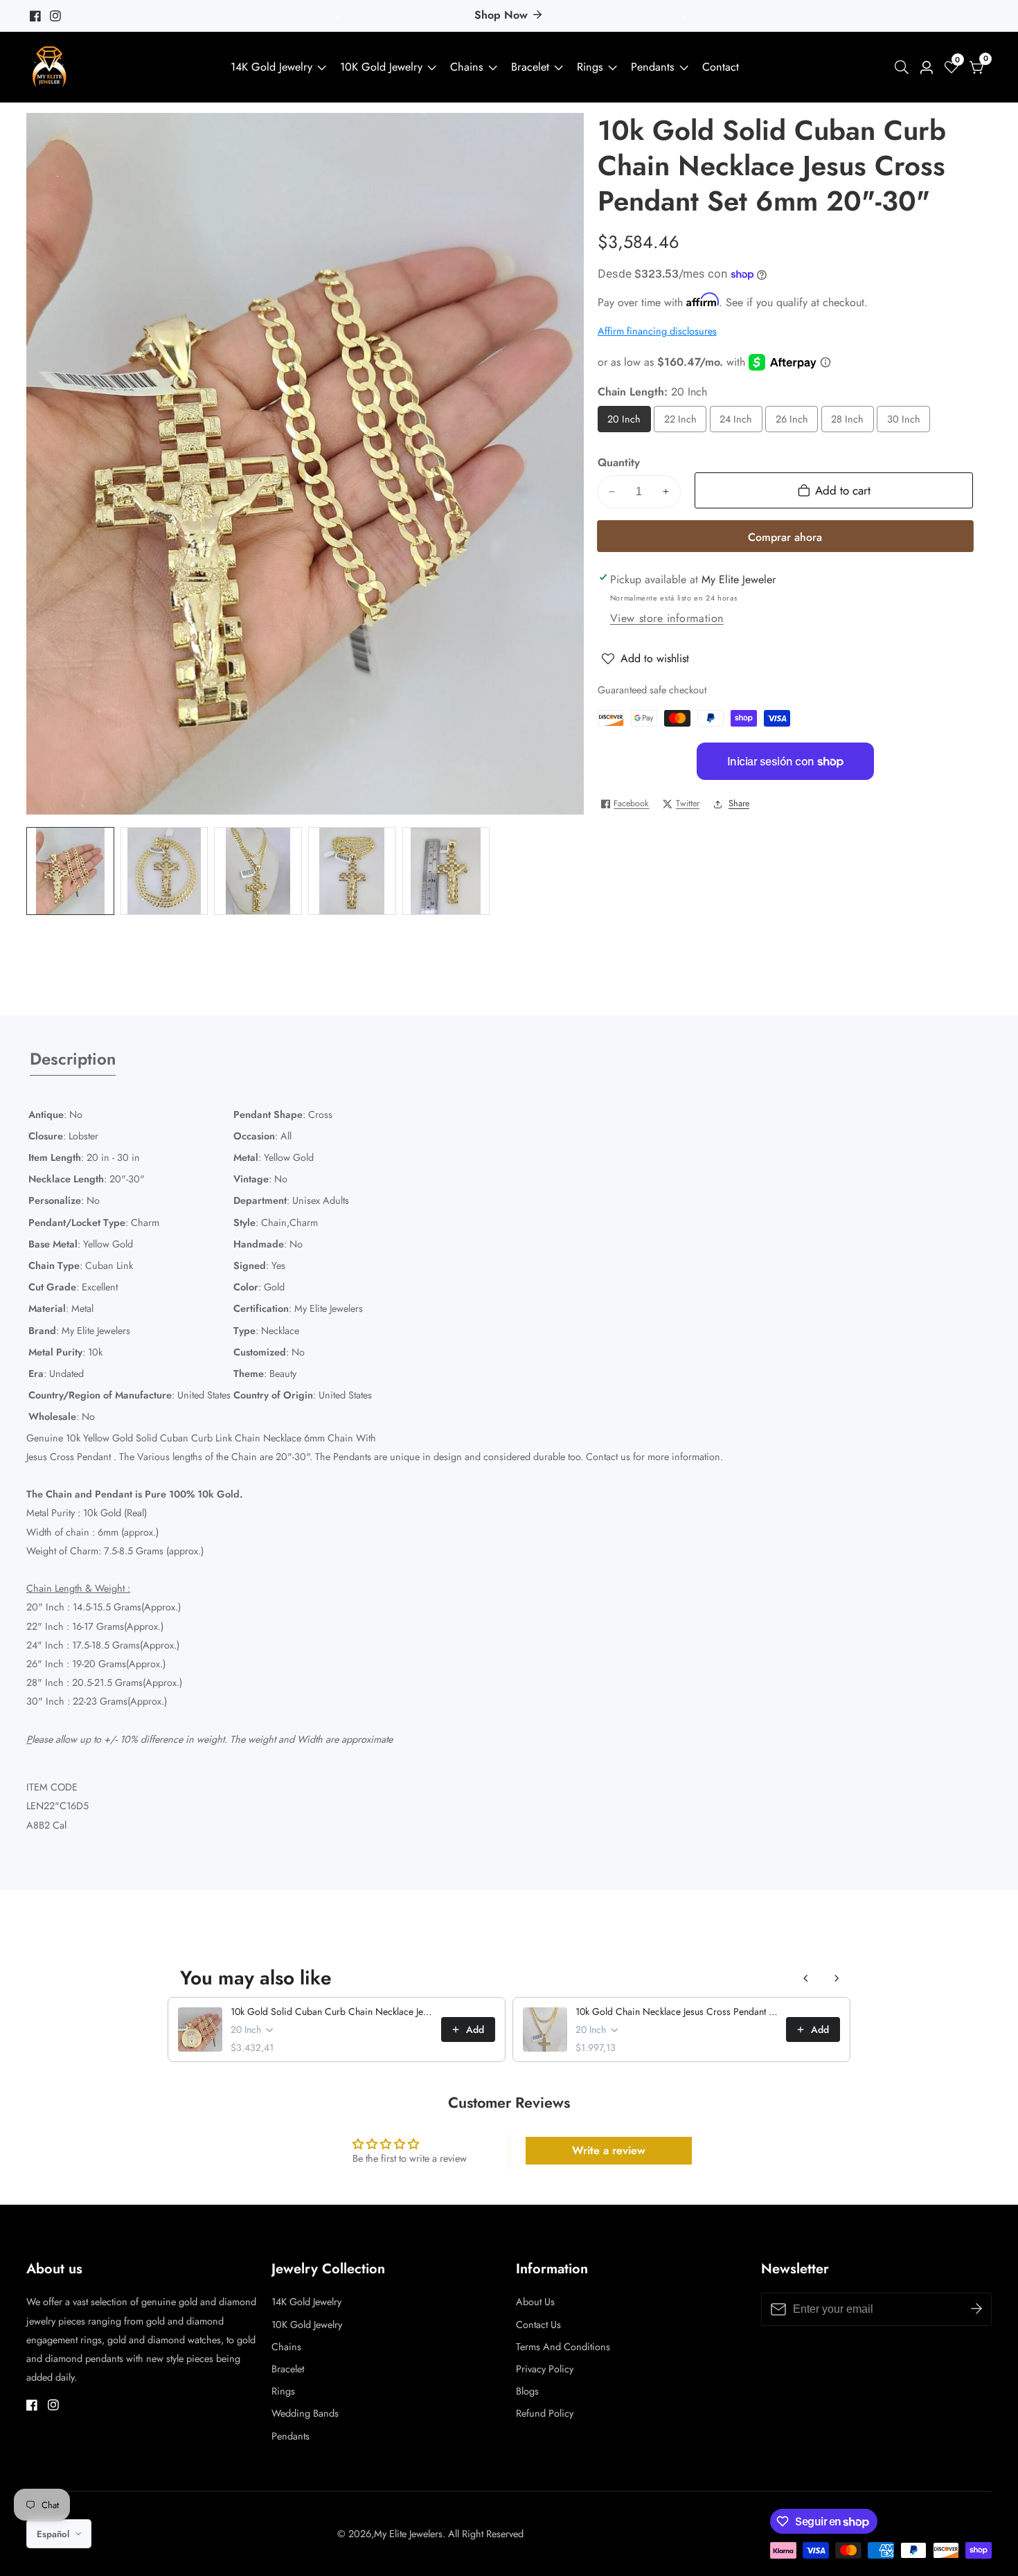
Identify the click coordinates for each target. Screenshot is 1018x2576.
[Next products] (837, 1978)
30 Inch (905, 422)
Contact (721, 67)
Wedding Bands (305, 2413)
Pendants (653, 67)
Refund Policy (545, 2413)
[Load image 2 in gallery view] (164, 871)
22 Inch (681, 422)
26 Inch (793, 422)
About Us (535, 2302)
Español (54, 2534)
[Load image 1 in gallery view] (70, 871)
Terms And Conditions (563, 2347)
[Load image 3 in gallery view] (258, 871)
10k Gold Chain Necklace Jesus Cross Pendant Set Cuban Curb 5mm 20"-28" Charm (677, 2011)
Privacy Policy (545, 2369)
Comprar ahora (785, 537)
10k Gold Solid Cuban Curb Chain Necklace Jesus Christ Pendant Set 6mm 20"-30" (332, 2011)
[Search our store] (904, 67)
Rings (590, 67)
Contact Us (538, 2325)
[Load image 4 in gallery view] (352, 871)
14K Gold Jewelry (271, 67)
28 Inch (848, 422)
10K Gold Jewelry (381, 67)
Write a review (609, 2150)
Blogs (527, 2391)
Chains (467, 67)
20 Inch (625, 422)
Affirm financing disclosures (657, 331)
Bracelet (530, 67)
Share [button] (739, 803)
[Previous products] (806, 1978)
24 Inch (737, 422)
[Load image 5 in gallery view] (446, 871)
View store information (667, 618)
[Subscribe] (976, 2309)
